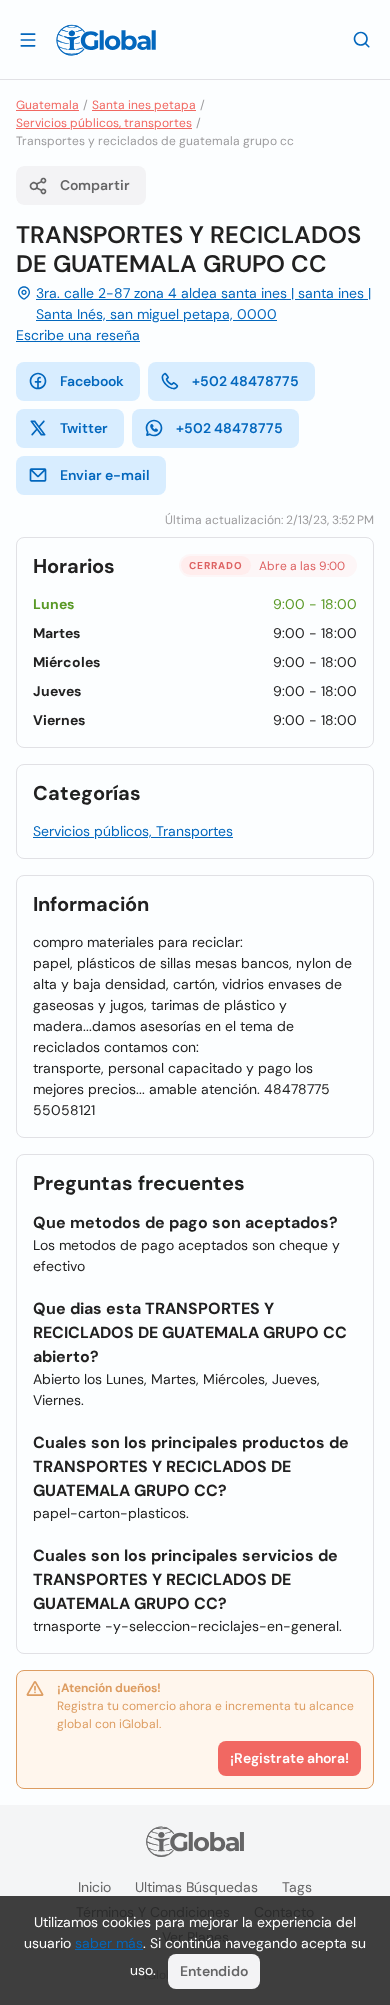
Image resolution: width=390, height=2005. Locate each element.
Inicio (94, 1887)
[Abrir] (28, 39)
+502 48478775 (245, 381)
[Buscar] (362, 39)
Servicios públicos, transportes (104, 123)
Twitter (84, 428)
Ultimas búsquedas (196, 1887)
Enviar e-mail (105, 475)
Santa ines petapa (144, 105)
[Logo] (106, 40)
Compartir (95, 185)
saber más (109, 1943)
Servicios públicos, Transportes (133, 831)
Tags (297, 1887)
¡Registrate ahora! (289, 1758)
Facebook (92, 381)
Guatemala (47, 105)
